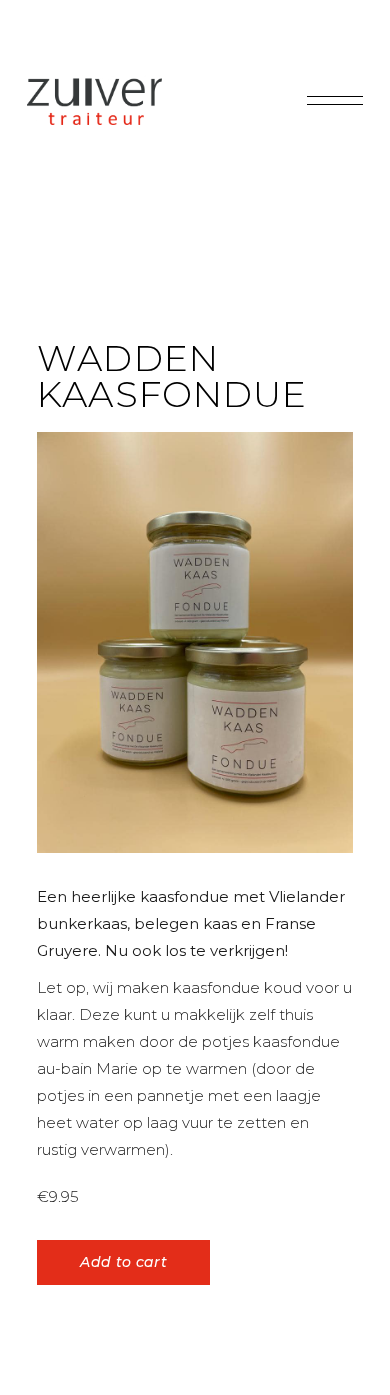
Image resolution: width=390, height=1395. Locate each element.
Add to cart (123, 1262)
